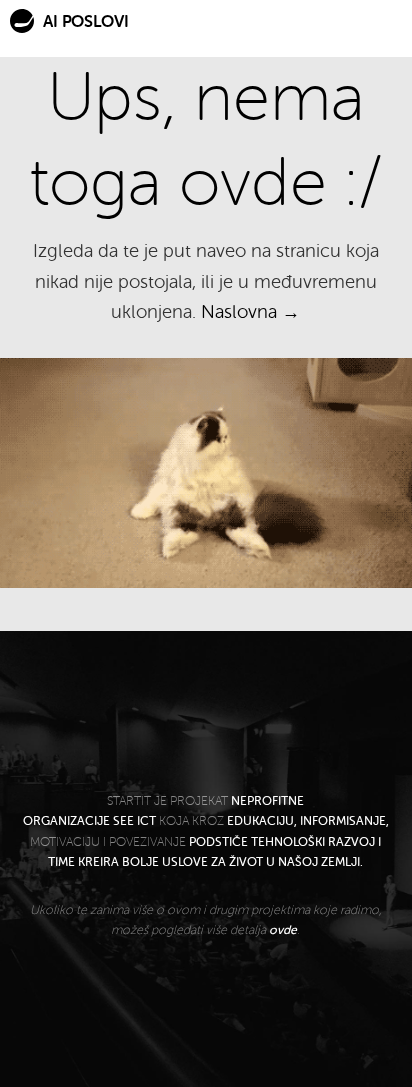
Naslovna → (250, 312)
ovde (283, 930)
